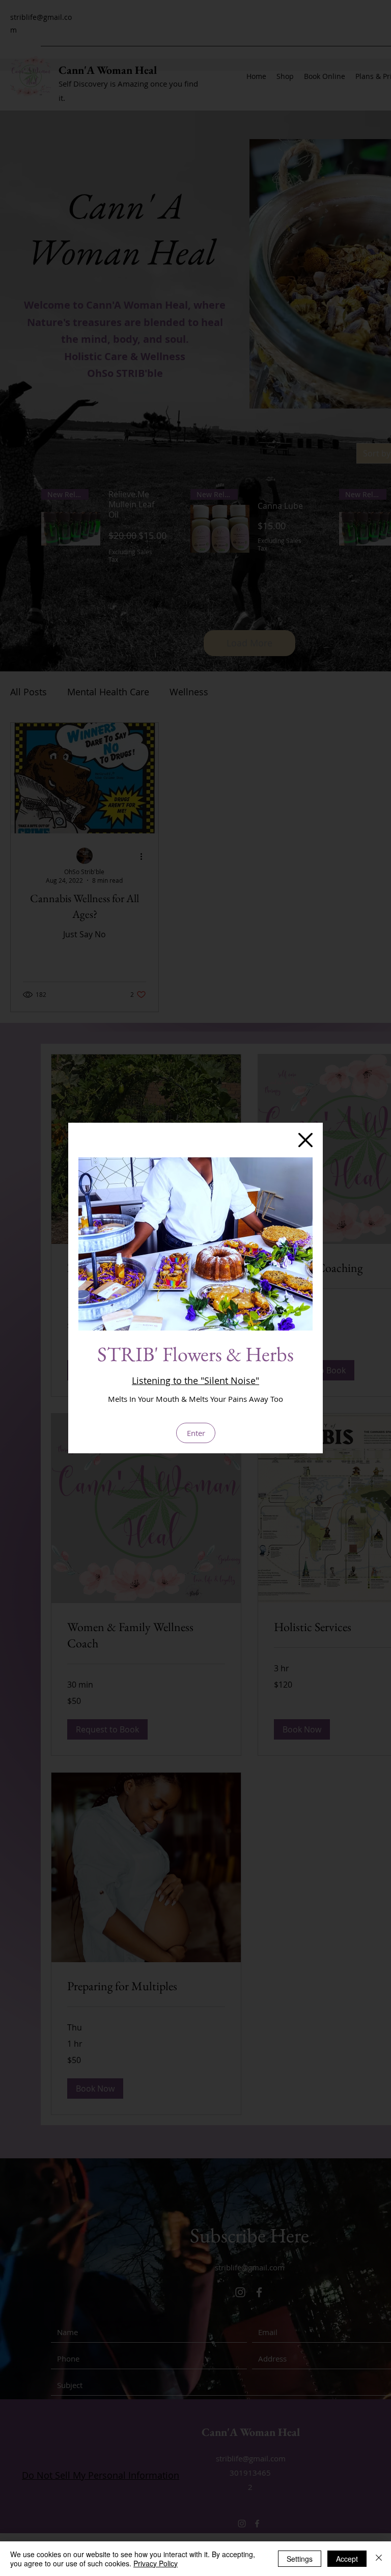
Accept (347, 2559)
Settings (300, 2559)
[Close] (379, 2559)
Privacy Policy (156, 2563)
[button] (305, 1140)
